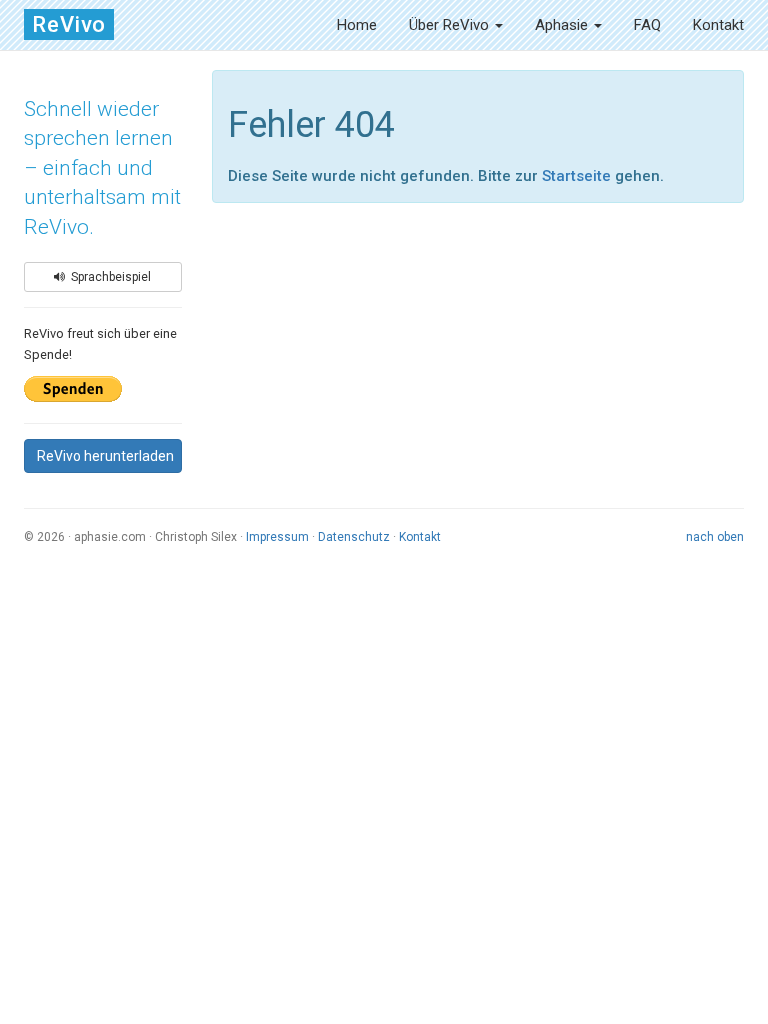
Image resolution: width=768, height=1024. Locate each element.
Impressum (277, 537)
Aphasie (563, 25)
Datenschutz (354, 537)
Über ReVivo (451, 25)
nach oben (715, 537)
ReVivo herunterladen (105, 456)
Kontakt (718, 25)
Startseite (576, 176)
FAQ (647, 25)
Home (357, 25)
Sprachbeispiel (108, 277)
